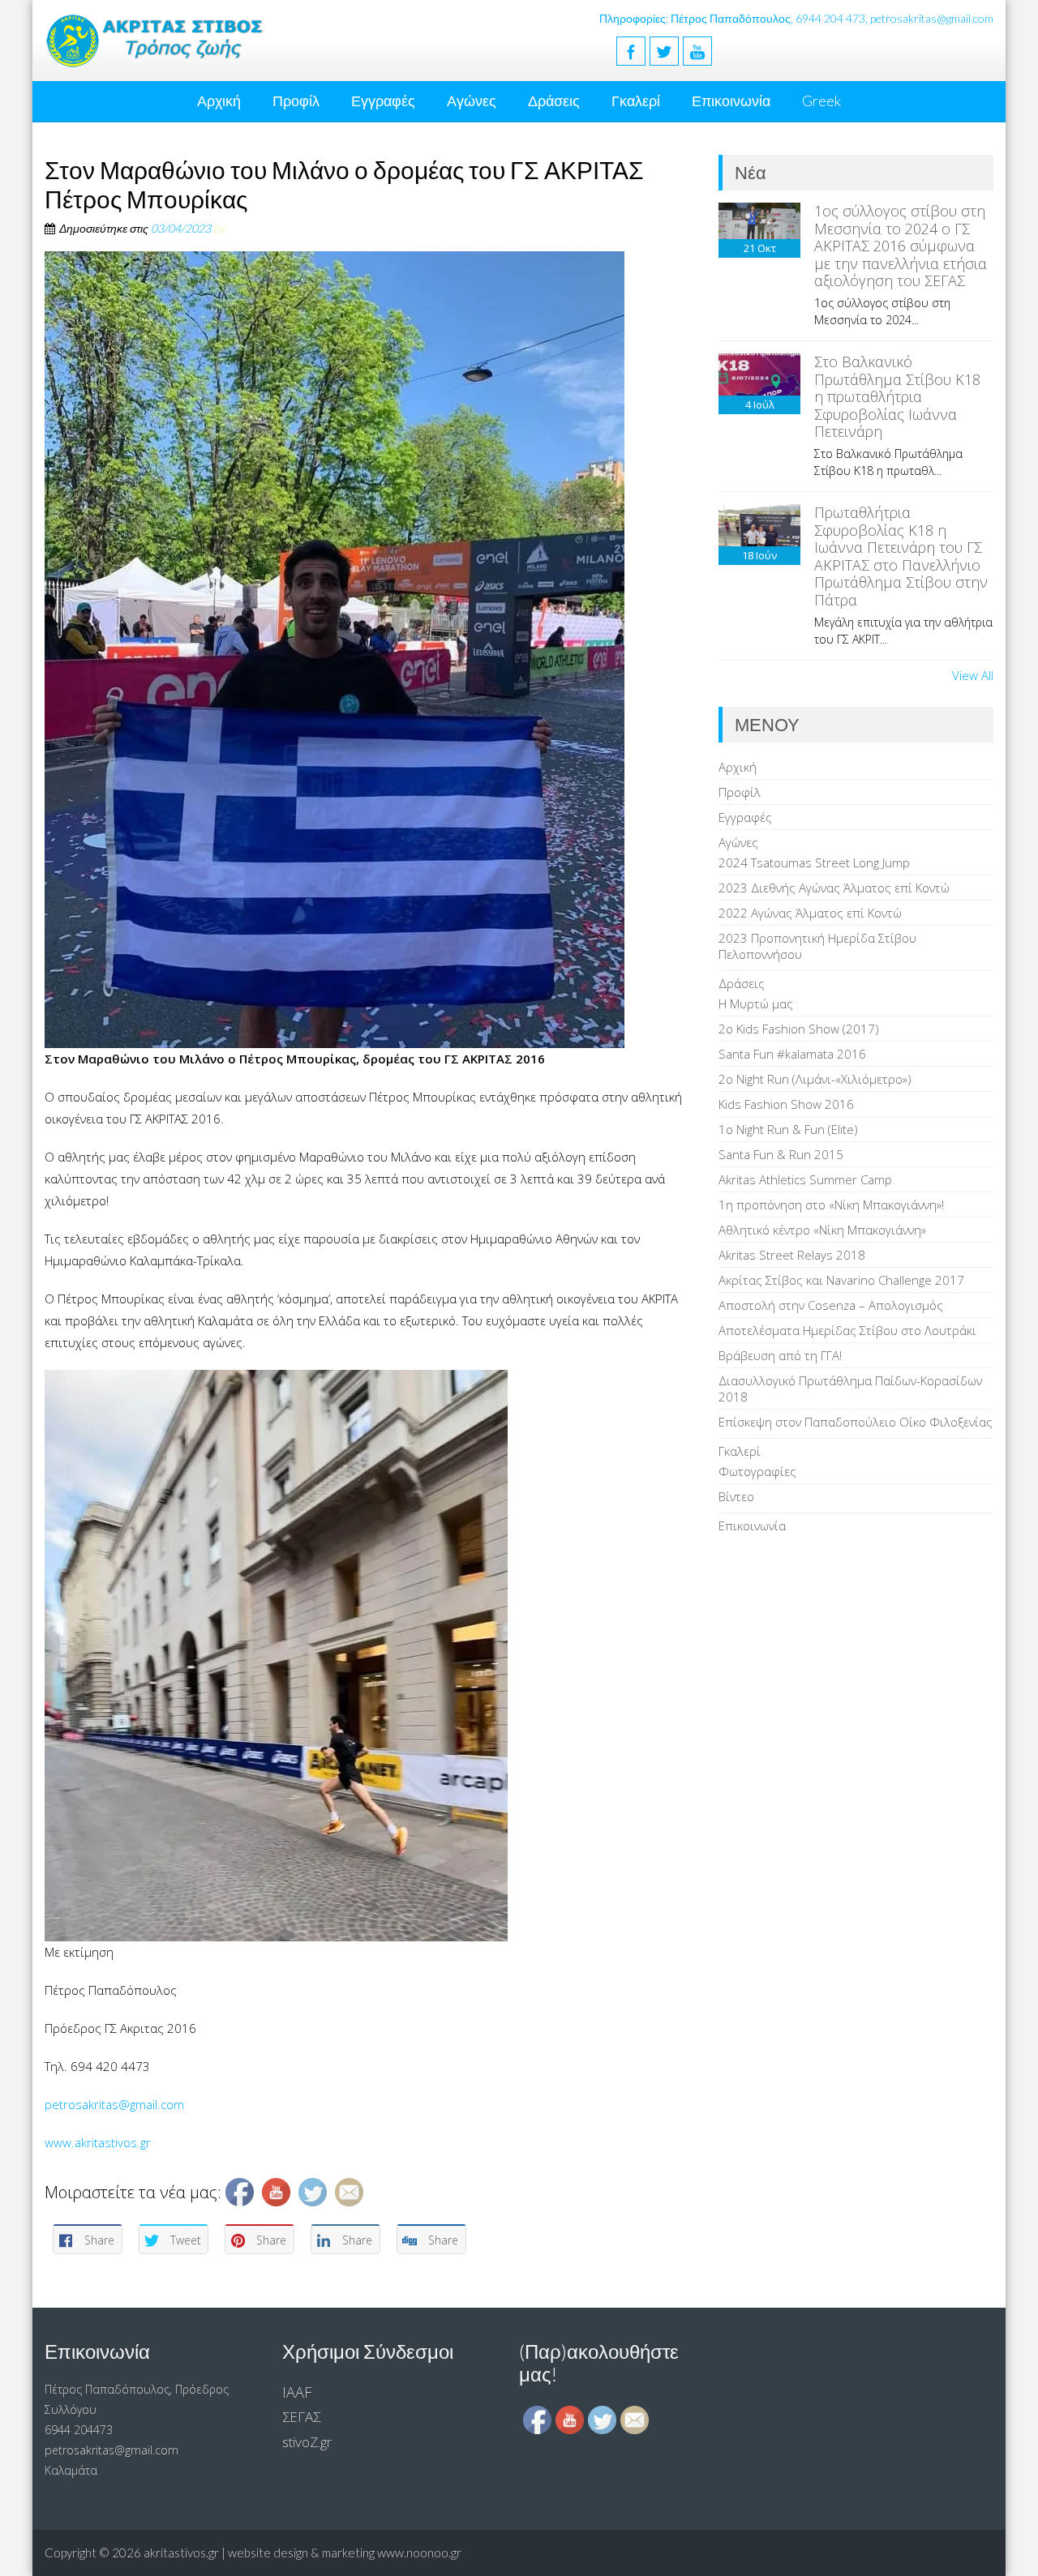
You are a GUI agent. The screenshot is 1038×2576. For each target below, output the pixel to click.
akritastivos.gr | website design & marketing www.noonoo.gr (302, 2552)
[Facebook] (631, 51)
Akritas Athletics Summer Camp (805, 1179)
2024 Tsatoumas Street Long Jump (814, 862)
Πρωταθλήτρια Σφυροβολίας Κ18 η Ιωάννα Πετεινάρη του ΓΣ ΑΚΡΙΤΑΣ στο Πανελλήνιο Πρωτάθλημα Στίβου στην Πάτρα (901, 556)
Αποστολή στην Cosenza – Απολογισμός (831, 1305)
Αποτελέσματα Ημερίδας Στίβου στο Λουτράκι (847, 1330)
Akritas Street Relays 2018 (792, 1255)
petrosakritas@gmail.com (114, 2104)
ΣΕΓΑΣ (301, 2417)
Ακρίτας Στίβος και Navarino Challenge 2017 (841, 1280)
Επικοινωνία (731, 101)
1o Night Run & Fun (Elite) (788, 1129)
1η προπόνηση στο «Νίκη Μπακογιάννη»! (831, 1205)
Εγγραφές (383, 101)
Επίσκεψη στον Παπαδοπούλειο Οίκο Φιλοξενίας (856, 1422)
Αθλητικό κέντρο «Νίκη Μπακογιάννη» (822, 1230)
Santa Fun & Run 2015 (781, 1154)
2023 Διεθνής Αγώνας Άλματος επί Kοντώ (834, 888)
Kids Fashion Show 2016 (786, 1104)
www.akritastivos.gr (98, 2142)
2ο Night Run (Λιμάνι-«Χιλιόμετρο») (815, 1079)
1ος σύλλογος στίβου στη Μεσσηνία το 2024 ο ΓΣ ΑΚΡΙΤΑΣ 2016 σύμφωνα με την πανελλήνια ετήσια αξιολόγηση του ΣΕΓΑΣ (901, 246)
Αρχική (219, 101)
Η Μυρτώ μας (756, 1003)
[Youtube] (697, 51)
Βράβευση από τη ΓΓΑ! (780, 1355)
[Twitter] (664, 51)
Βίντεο (736, 1496)
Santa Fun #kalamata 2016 (792, 1054)
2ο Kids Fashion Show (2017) (799, 1029)
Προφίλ (296, 101)
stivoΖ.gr (307, 2442)
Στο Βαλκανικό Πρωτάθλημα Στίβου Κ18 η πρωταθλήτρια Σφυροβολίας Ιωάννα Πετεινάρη (897, 396)
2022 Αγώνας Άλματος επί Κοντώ (810, 913)
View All (973, 675)
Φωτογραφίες (757, 1471)
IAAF (297, 2392)
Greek (821, 101)
